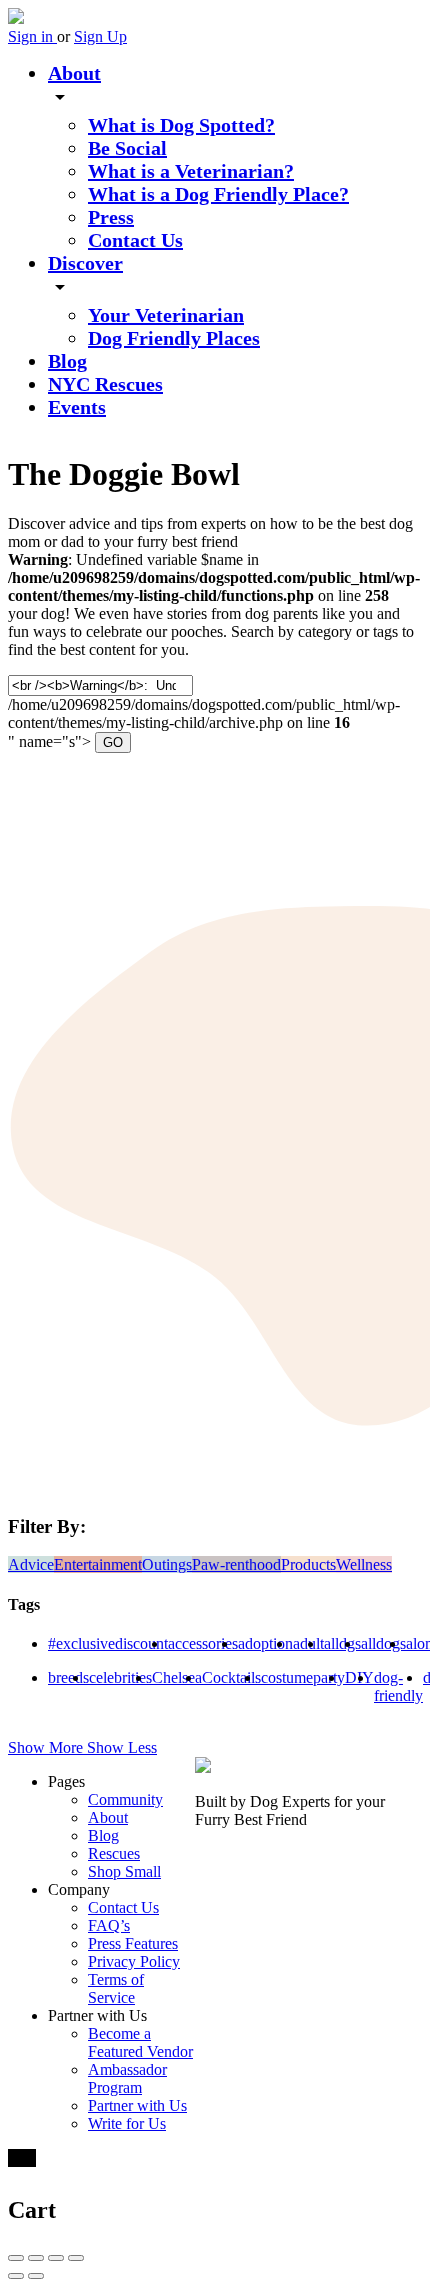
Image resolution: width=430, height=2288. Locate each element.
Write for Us (127, 2123)
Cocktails (231, 1677)
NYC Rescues (105, 384)
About (74, 73)
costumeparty (303, 1677)
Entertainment (98, 1564)
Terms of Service (116, 1988)
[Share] (36, 2258)
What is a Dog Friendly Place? (218, 194)
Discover (85, 263)
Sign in (32, 36)
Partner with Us (137, 2105)
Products (308, 1564)
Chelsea (177, 1677)
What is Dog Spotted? (181, 125)
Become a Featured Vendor (140, 2042)
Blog (67, 361)
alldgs (342, 1643)
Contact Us (135, 240)
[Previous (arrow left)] (16, 2276)
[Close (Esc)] (16, 2258)
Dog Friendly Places (174, 338)
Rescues (114, 1853)
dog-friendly (398, 1686)
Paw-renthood (236, 1564)
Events (77, 407)
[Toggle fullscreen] (56, 2258)
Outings (167, 1564)
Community (125, 1799)
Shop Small (124, 1871)
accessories (203, 1643)
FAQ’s (109, 1925)
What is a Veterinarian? (191, 171)
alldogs (383, 1643)
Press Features (133, 1943)
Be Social (127, 148)
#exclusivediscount (108, 1643)
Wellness (364, 1564)
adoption (265, 1643)
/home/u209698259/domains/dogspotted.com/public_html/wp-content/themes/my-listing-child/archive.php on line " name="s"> (204, 713)
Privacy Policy (134, 1961)
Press (111, 217)
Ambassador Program (127, 2078)
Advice (31, 1564)
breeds (68, 1677)
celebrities (120, 1677)
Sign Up (100, 36)
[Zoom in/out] (76, 2258)
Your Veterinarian (166, 315)
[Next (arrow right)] (36, 2276)
